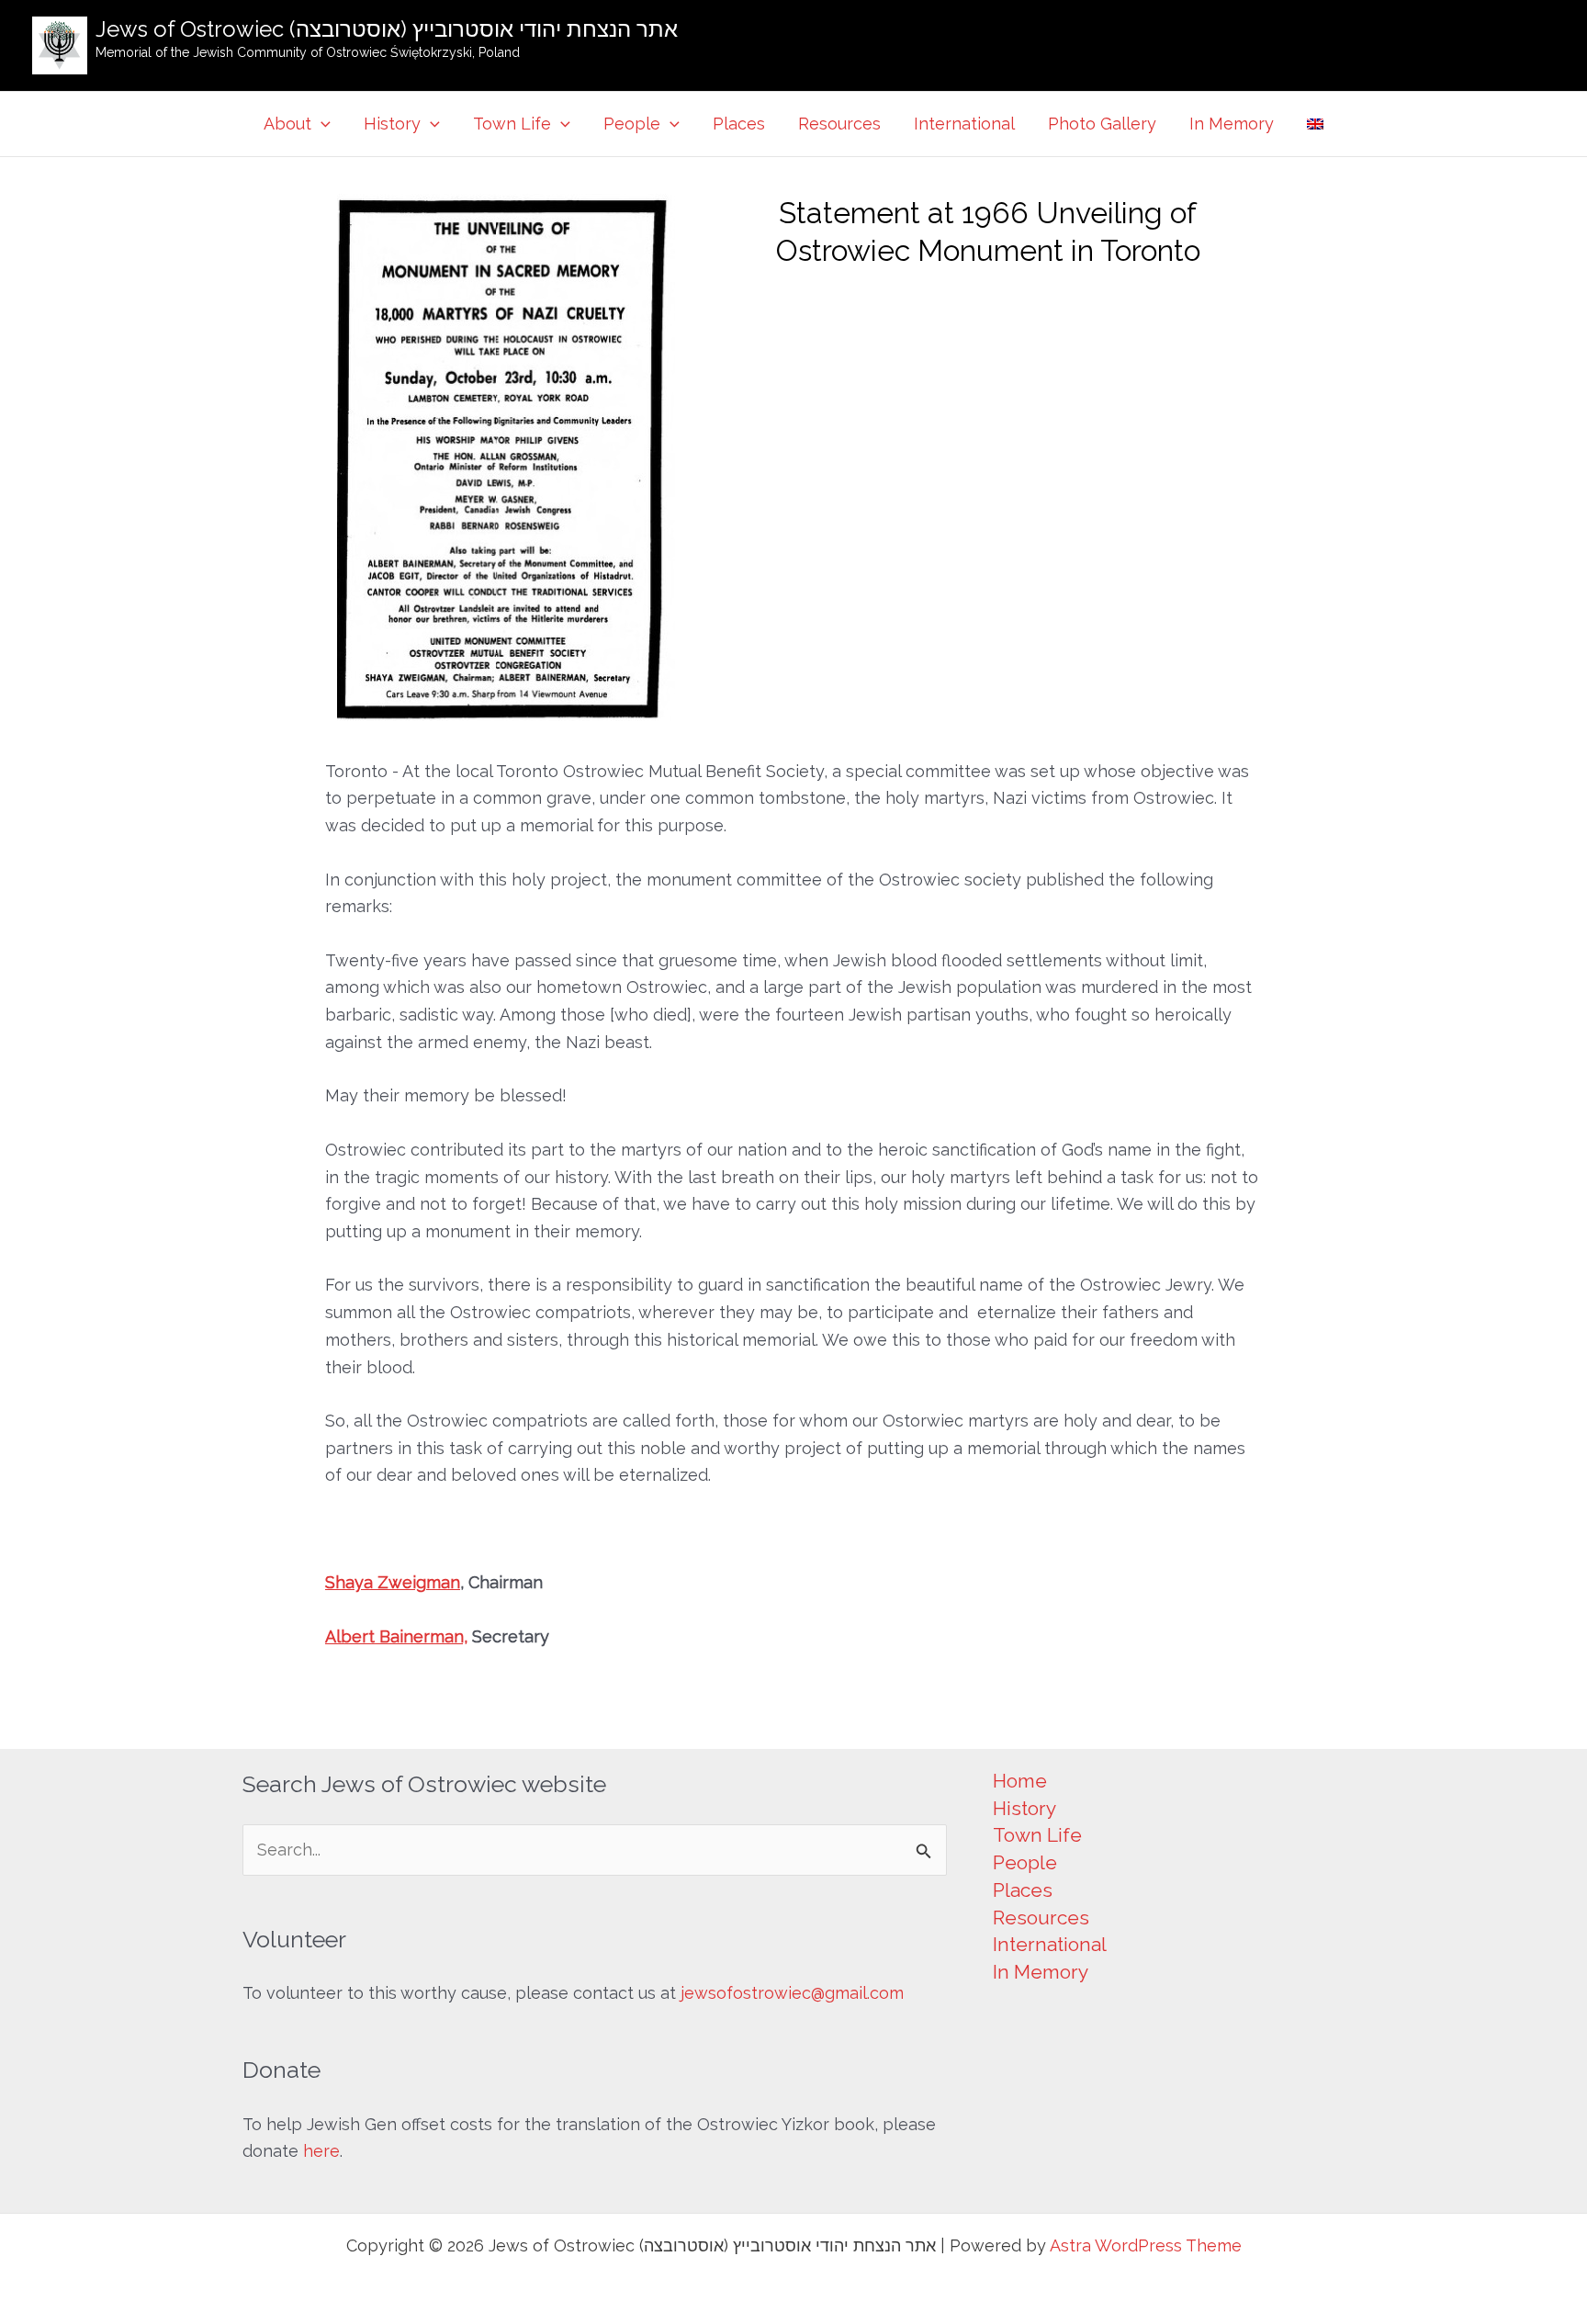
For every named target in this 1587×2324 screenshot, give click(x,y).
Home (1020, 1781)
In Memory (1232, 124)
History (392, 124)
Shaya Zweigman (393, 1582)
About (287, 124)
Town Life (512, 124)
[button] (321, 124)
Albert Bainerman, (396, 1636)
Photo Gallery (1102, 124)
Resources (839, 124)
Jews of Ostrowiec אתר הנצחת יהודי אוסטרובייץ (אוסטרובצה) (387, 29)
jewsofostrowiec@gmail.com (792, 1993)
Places (739, 124)
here (321, 2151)
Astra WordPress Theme (1146, 2245)
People (632, 124)
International (964, 124)
